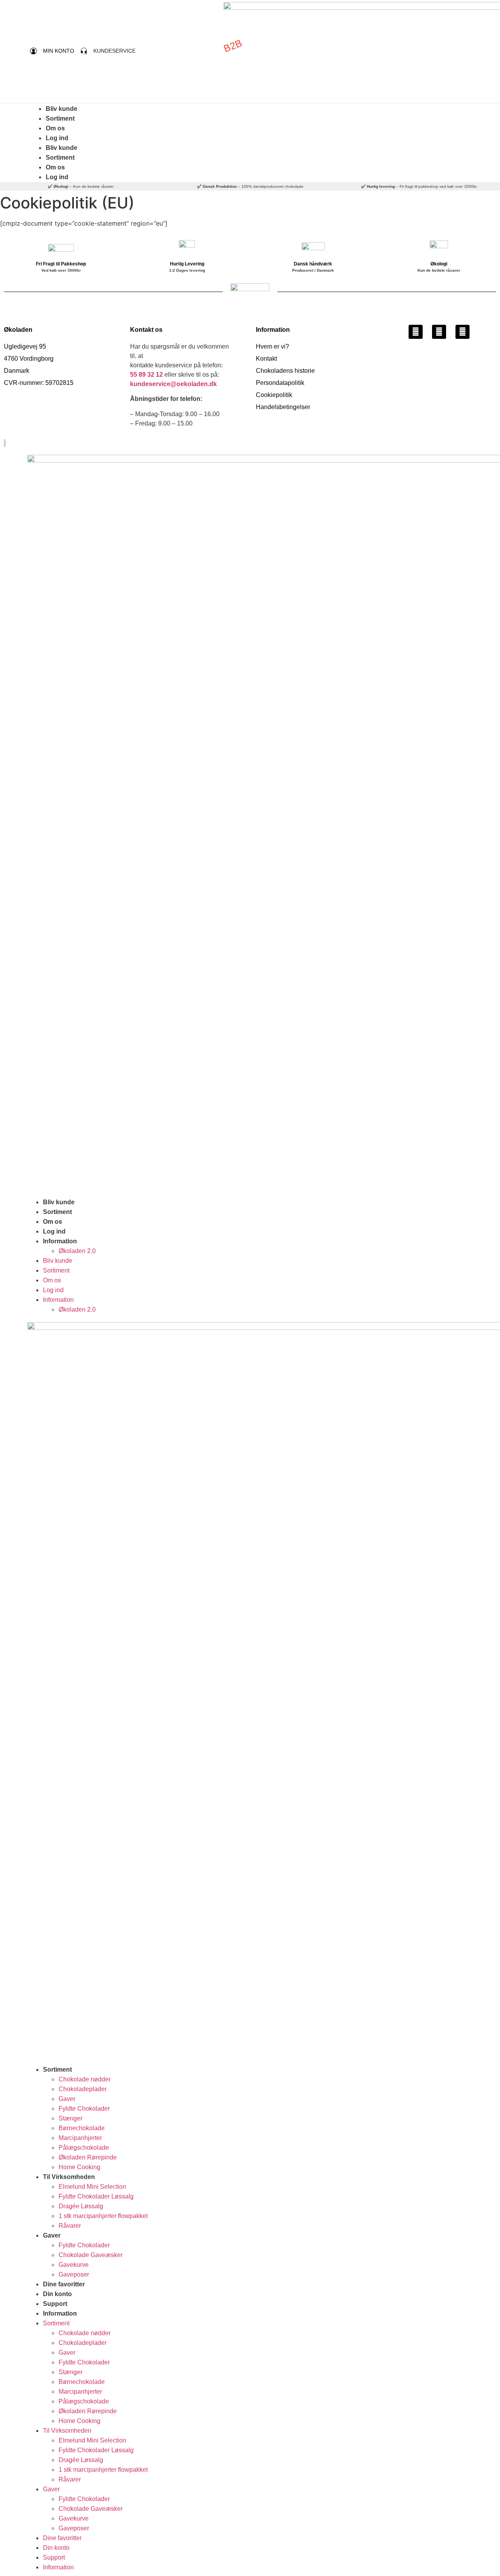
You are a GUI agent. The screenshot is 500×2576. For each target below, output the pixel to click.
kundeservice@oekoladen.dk (173, 384)
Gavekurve (74, 2265)
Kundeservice (114, 51)
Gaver (67, 2099)
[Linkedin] (462, 332)
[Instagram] (439, 332)
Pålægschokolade (84, 2148)
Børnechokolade (82, 2128)
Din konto (57, 2294)
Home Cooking (79, 2167)
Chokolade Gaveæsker (91, 2255)
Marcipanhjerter (80, 2138)
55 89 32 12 (146, 375)
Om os (55, 128)
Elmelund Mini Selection (92, 2187)
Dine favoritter (64, 2284)
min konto (59, 51)
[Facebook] (416, 332)
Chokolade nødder (85, 2079)
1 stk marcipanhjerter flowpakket (103, 2216)
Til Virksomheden (69, 2177)
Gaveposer (74, 2274)
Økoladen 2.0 (77, 1251)
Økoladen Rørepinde (88, 2157)
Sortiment (60, 118)
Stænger (71, 2118)
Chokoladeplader (83, 2089)
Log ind (57, 138)
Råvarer (70, 2226)
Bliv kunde (62, 109)
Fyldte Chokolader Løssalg (96, 2196)
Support (55, 2304)
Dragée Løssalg (81, 2206)
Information (60, 1241)
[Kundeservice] (84, 51)
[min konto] (33, 51)
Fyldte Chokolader (84, 2109)
